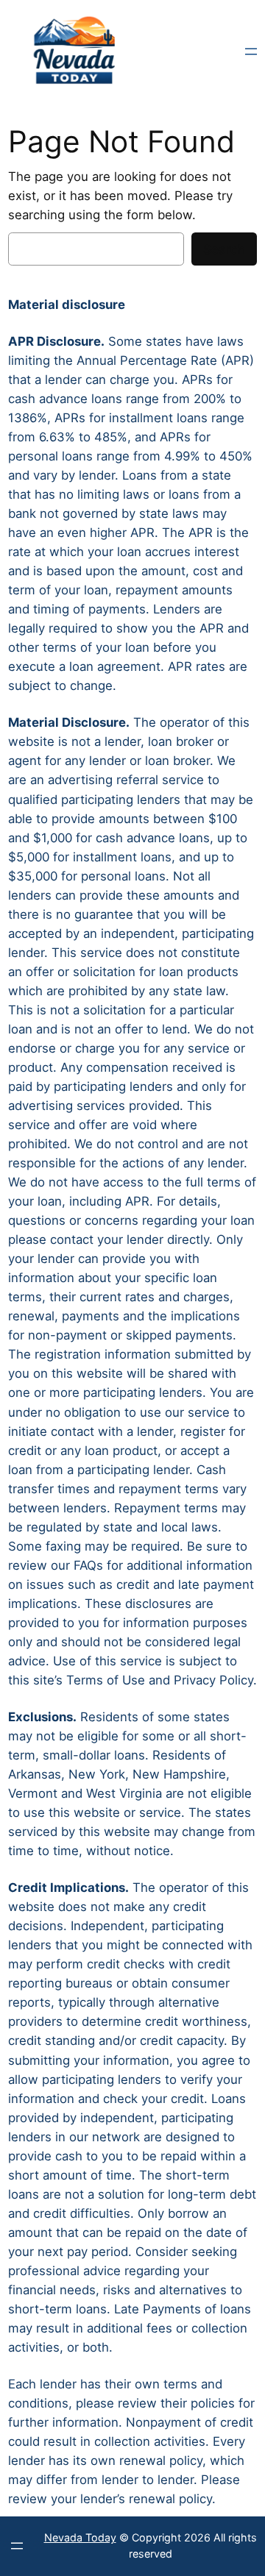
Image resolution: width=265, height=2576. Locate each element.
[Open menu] (251, 51)
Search (224, 249)
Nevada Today (80, 2537)
